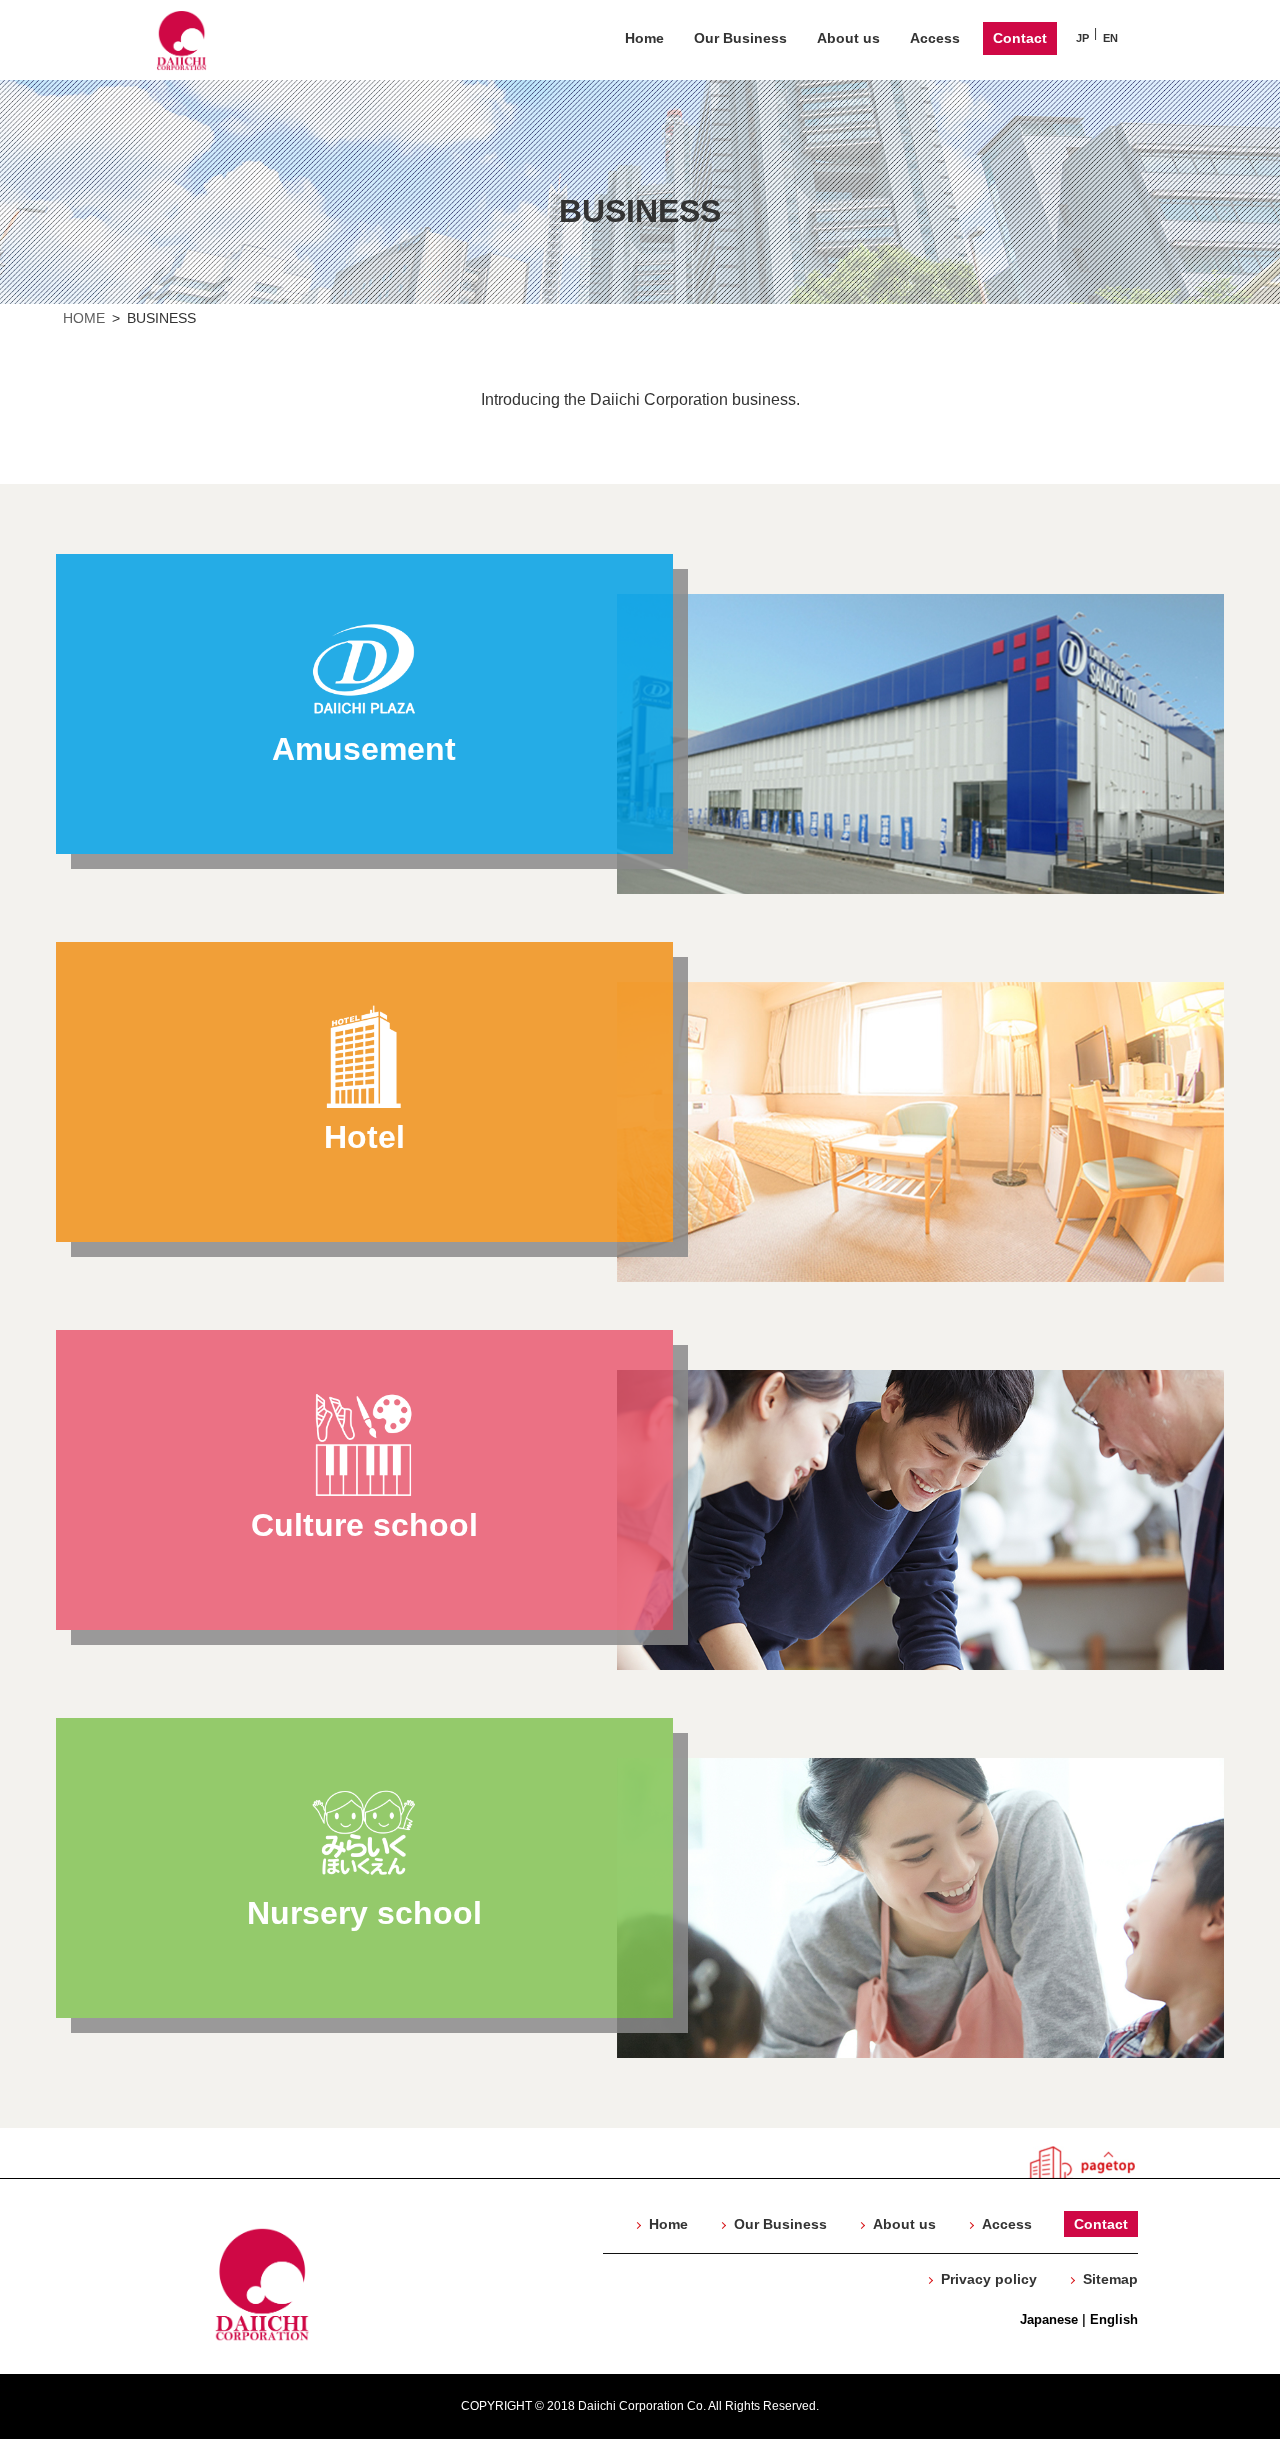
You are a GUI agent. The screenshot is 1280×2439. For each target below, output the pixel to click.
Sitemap (1110, 2279)
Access (935, 38)
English (1114, 2319)
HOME (84, 318)
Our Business (740, 38)
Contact (1020, 38)
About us (848, 38)
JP (1082, 38)
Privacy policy (989, 2279)
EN (1110, 38)
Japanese (1049, 2319)
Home (644, 38)
